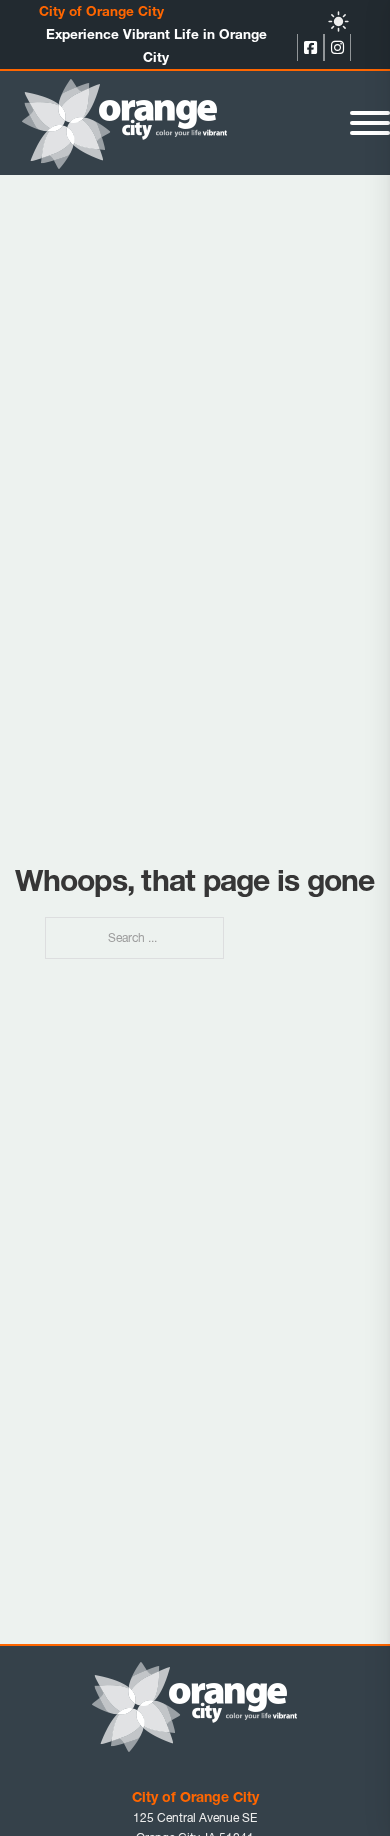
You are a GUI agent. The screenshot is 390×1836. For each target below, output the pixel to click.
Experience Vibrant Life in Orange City (156, 45)
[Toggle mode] (338, 21)
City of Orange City (101, 11)
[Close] (370, 123)
